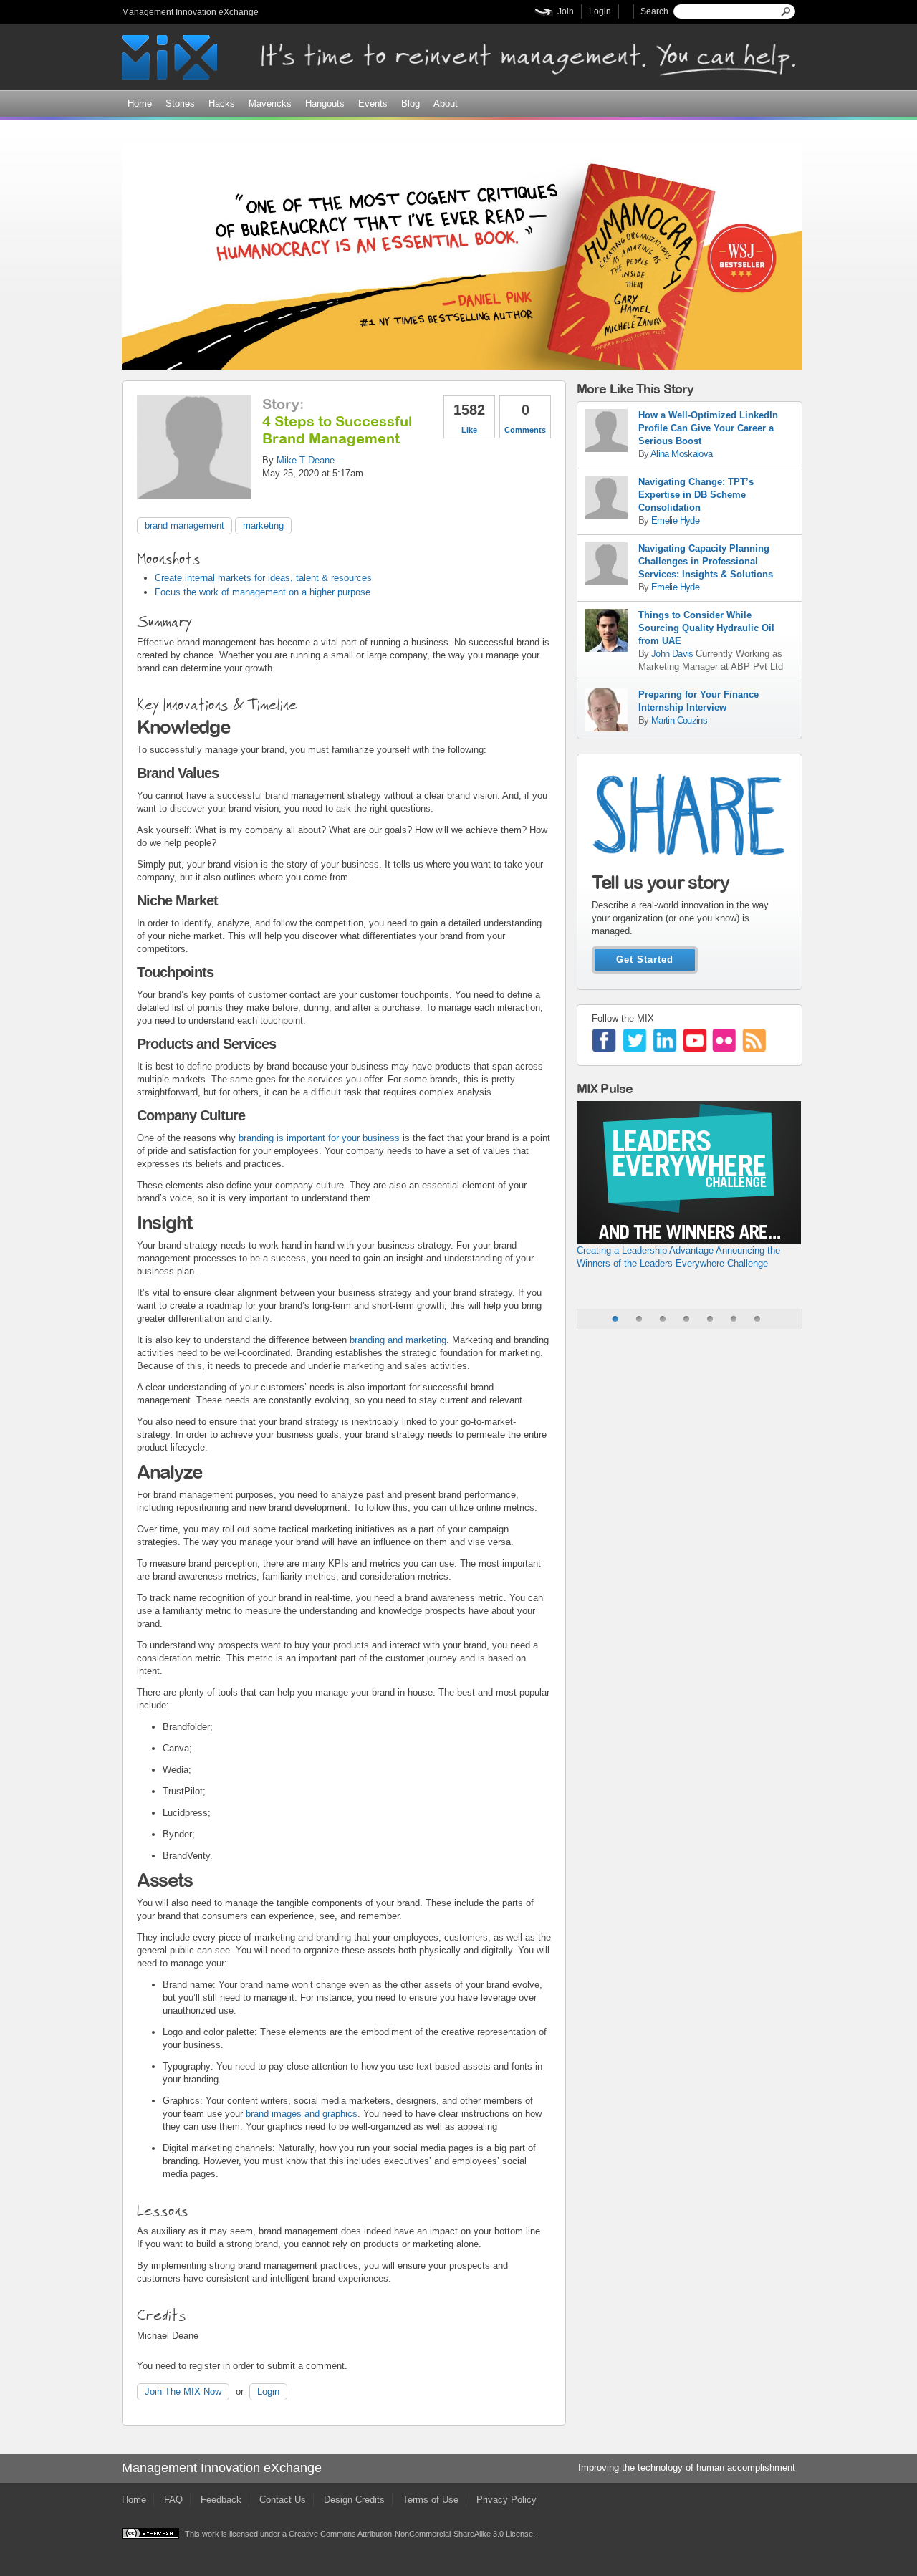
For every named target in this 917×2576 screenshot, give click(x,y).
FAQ (173, 2500)
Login (600, 11)
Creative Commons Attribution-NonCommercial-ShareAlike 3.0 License (411, 2534)
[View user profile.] (194, 492)
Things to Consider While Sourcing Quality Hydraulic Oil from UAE (706, 628)
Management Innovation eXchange (190, 12)
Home (140, 104)
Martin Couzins (679, 720)
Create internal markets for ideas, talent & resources (263, 578)
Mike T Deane (306, 460)
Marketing (263, 525)
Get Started (645, 960)
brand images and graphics (300, 2114)
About (446, 104)
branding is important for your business (318, 1138)
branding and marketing (397, 1340)
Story (281, 404)
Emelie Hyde (675, 520)
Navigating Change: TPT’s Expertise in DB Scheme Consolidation (696, 495)
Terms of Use (431, 2500)
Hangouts (325, 104)
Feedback (221, 2500)
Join (566, 11)
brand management (184, 525)
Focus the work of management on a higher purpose (263, 592)
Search (654, 11)
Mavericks (270, 104)
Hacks (222, 104)
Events (373, 104)
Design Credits (354, 2500)
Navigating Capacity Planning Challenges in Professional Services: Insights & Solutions (706, 561)
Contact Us (283, 2500)
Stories (180, 104)
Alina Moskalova (681, 454)
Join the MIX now (183, 2392)
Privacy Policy (506, 2500)
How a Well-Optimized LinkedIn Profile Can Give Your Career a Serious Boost (708, 428)
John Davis (673, 654)
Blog (411, 104)
